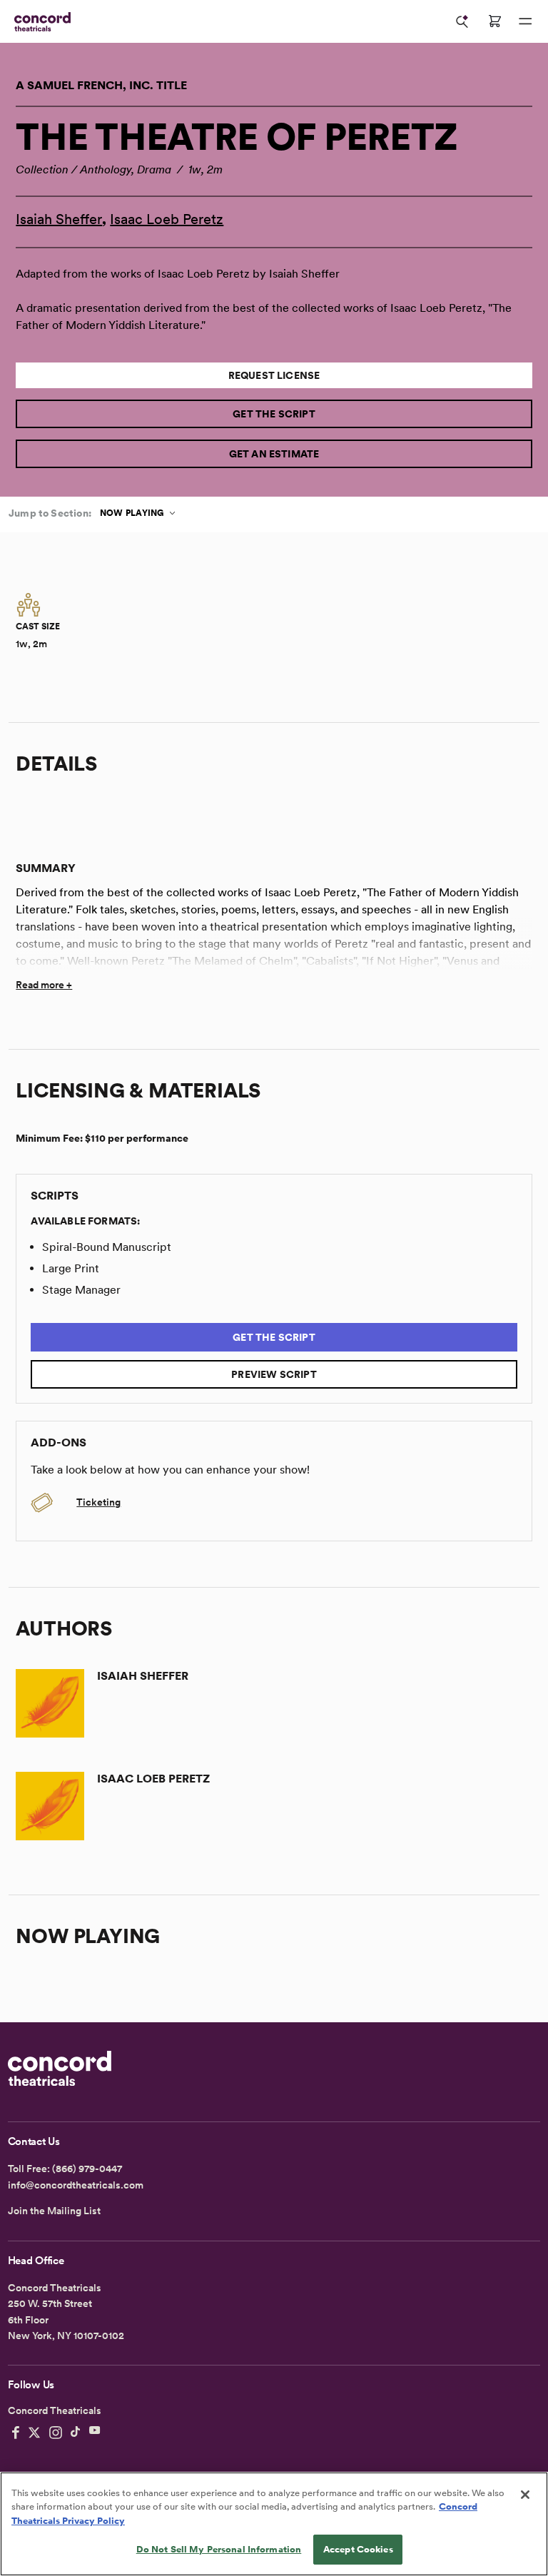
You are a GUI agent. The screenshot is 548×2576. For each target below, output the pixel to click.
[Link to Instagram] (56, 2433)
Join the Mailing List (54, 2211)
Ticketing (98, 1502)
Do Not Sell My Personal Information (219, 2549)
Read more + (44, 985)
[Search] (462, 21)
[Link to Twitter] (34, 2433)
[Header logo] (40, 22)
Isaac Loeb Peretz (167, 219)
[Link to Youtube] (95, 2433)
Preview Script (274, 1374)
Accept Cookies (358, 2549)
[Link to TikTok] (76, 2433)
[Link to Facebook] (16, 2433)
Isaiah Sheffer (59, 219)
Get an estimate (274, 454)
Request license (274, 375)
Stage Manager (81, 1290)
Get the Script (274, 414)
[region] (274, 2524)
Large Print (71, 1268)
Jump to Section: (50, 513)
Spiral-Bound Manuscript (107, 1247)
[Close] (525, 2495)
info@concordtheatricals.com (76, 2185)
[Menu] (525, 21)
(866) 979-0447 (87, 2169)
